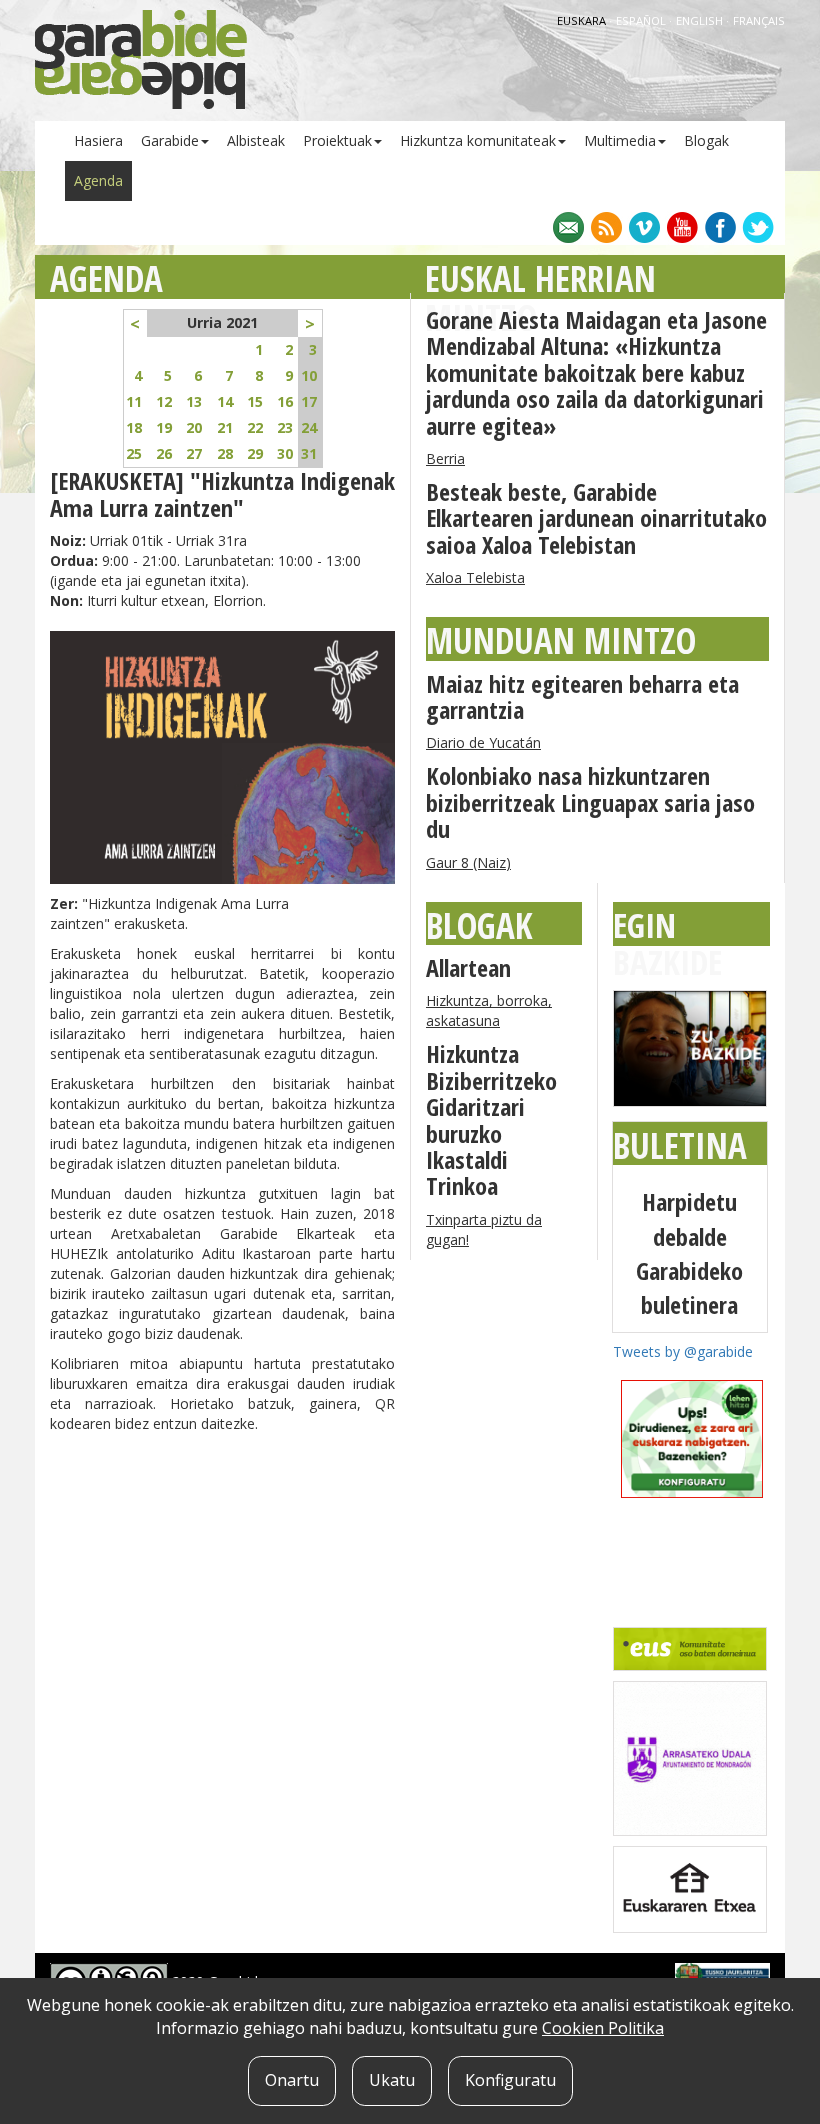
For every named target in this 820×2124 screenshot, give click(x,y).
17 (309, 401)
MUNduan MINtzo (561, 640)
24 (309, 427)
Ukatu (392, 2080)
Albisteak (256, 140)
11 (134, 401)
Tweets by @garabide (683, 1351)
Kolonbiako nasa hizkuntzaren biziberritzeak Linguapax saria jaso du (590, 802)
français (759, 20)
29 (255, 453)
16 (285, 401)
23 (285, 427)
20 (194, 427)
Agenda (98, 180)
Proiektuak (337, 140)
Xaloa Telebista (475, 577)
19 (164, 427)
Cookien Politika (603, 2028)
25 (134, 453)
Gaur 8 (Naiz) (468, 862)
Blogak (706, 140)
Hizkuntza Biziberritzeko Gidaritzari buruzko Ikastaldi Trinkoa (491, 1119)
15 (255, 401)
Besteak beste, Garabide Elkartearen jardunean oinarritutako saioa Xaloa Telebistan (596, 518)
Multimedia (620, 140)
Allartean (468, 967)
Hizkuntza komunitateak (478, 140)
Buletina (680, 1145)
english (701, 20)
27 (194, 453)
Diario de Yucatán (483, 742)
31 (309, 453)
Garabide (170, 140)
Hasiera (98, 140)
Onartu (292, 2080)
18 (134, 427)
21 (225, 427)
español (642, 20)
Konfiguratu (510, 2080)
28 (225, 453)
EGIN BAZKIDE (667, 943)
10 (309, 375)
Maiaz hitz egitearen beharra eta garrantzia (582, 696)
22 (255, 427)
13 (194, 401)
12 (164, 401)
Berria (445, 458)
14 (225, 401)
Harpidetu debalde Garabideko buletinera (689, 1253)
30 (285, 453)
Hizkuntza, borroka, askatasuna (489, 1010)
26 (164, 453)
